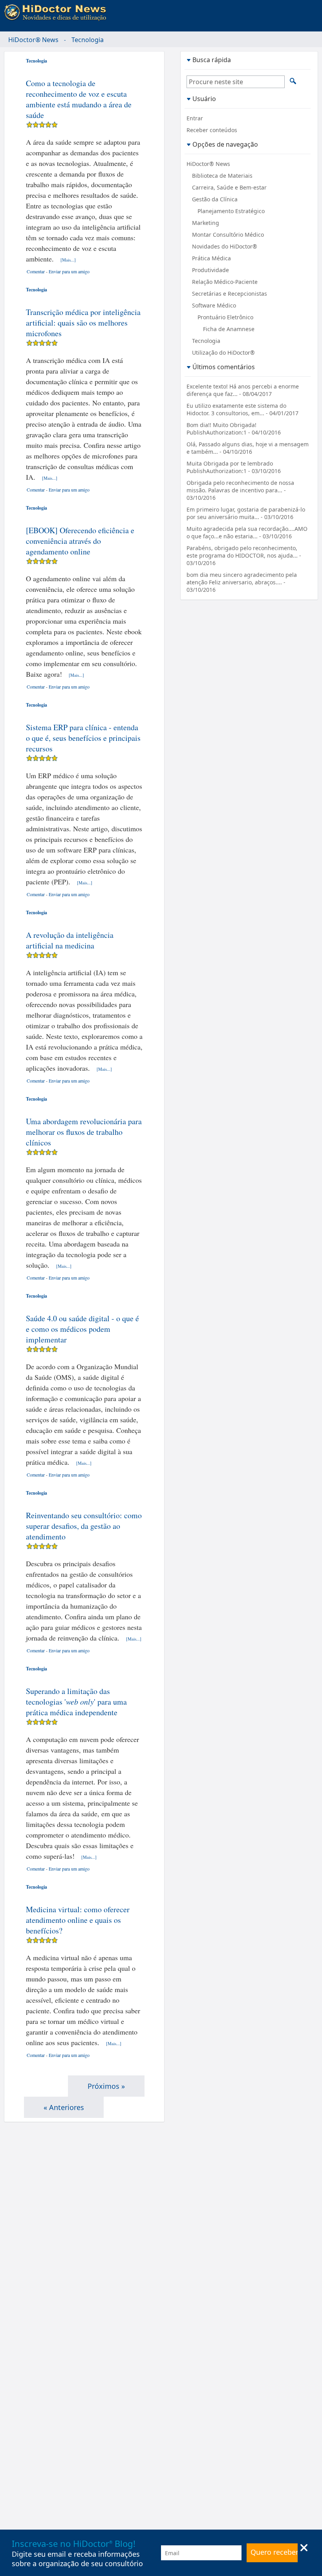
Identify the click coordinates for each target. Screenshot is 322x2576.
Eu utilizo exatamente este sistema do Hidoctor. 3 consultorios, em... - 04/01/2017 (242, 409)
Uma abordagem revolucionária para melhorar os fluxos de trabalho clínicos (84, 1132)
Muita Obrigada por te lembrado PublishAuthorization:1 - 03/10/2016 (234, 467)
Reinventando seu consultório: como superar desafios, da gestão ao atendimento (84, 1526)
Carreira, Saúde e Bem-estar (229, 187)
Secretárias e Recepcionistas (230, 294)
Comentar (36, 271)
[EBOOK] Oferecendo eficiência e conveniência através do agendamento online (80, 541)
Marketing (206, 223)
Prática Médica (211, 258)
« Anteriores (64, 2107)
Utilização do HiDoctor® (223, 353)
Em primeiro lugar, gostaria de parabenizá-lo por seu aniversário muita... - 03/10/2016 (246, 513)
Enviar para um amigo (69, 271)
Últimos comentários (224, 367)
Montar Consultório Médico (228, 235)
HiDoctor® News (33, 40)
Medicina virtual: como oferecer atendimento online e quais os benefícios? (78, 1920)
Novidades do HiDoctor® (225, 246)
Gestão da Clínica (215, 199)
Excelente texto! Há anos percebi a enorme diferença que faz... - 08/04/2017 (243, 390)
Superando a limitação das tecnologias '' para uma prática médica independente (76, 1702)
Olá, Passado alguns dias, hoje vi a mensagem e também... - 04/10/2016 (248, 448)
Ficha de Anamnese (229, 329)
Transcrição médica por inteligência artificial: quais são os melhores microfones (83, 323)
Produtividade (210, 270)
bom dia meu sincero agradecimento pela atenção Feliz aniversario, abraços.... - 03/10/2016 (242, 582)
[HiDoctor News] (57, 13)
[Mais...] (68, 260)
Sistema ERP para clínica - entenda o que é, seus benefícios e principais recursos (83, 738)
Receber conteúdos (212, 130)
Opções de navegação (225, 144)
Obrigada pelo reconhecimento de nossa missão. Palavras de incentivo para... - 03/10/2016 (240, 490)
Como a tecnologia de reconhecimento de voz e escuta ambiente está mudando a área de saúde (79, 99)
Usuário (204, 99)
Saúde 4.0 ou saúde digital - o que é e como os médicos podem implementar (82, 1329)
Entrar (195, 118)
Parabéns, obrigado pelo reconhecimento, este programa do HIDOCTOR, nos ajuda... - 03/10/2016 (244, 555)
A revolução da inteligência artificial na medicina (70, 940)
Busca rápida (212, 60)
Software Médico (214, 305)
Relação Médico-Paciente (225, 282)
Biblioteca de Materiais (222, 176)
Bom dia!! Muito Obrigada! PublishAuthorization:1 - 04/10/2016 (234, 429)
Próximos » (106, 2086)
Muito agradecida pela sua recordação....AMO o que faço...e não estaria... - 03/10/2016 (247, 532)
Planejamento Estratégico (231, 211)
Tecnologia (37, 61)
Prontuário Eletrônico (225, 317)
